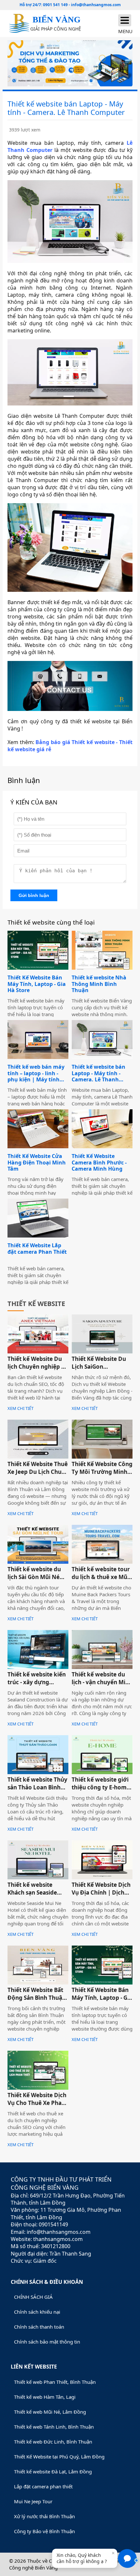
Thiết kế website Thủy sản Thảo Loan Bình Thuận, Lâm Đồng (37, 1787)
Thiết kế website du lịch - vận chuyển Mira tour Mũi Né (101, 1682)
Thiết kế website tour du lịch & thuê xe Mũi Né (101, 1577)
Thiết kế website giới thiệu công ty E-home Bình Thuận (101, 1787)
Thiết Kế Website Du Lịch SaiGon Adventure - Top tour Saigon (100, 1370)
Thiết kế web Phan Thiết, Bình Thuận (55, 2382)
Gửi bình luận (34, 895)
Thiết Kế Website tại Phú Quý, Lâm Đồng (59, 2457)
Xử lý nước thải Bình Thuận (44, 2516)
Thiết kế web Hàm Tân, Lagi (45, 2397)
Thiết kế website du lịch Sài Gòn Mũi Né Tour (34, 1577)
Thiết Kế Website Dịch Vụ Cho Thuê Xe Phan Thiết (37, 2103)
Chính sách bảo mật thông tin (47, 2342)
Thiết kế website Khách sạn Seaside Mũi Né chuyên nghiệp (32, 1896)
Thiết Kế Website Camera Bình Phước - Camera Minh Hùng (99, 1163)
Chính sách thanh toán (39, 2327)
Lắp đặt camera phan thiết (43, 2486)
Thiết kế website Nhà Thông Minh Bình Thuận (99, 984)
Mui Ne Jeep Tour (33, 2501)
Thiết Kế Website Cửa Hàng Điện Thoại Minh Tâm (37, 1163)
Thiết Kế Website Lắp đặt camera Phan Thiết (37, 1249)
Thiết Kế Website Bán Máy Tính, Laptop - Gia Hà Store (37, 984)
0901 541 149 (56, 5)
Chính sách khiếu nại (37, 2312)
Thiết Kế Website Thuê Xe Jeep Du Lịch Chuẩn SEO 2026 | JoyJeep (38, 1472)
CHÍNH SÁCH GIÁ (33, 2297)
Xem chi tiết (21, 1408)
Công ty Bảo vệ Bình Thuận (44, 2531)
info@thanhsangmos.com (96, 5)
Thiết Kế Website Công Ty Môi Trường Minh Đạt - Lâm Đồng (102, 1472)
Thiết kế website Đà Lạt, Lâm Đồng (53, 2471)
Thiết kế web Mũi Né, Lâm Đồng (50, 2412)
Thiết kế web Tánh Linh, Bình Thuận (54, 2427)
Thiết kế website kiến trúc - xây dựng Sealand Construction (37, 1682)
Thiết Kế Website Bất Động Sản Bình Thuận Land (37, 1998)
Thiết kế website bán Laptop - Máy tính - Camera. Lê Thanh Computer (98, 1073)
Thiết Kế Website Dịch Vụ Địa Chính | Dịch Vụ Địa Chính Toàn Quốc (101, 1896)
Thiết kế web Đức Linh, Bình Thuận (53, 2442)
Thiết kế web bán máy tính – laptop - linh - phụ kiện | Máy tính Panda (36, 1073)
